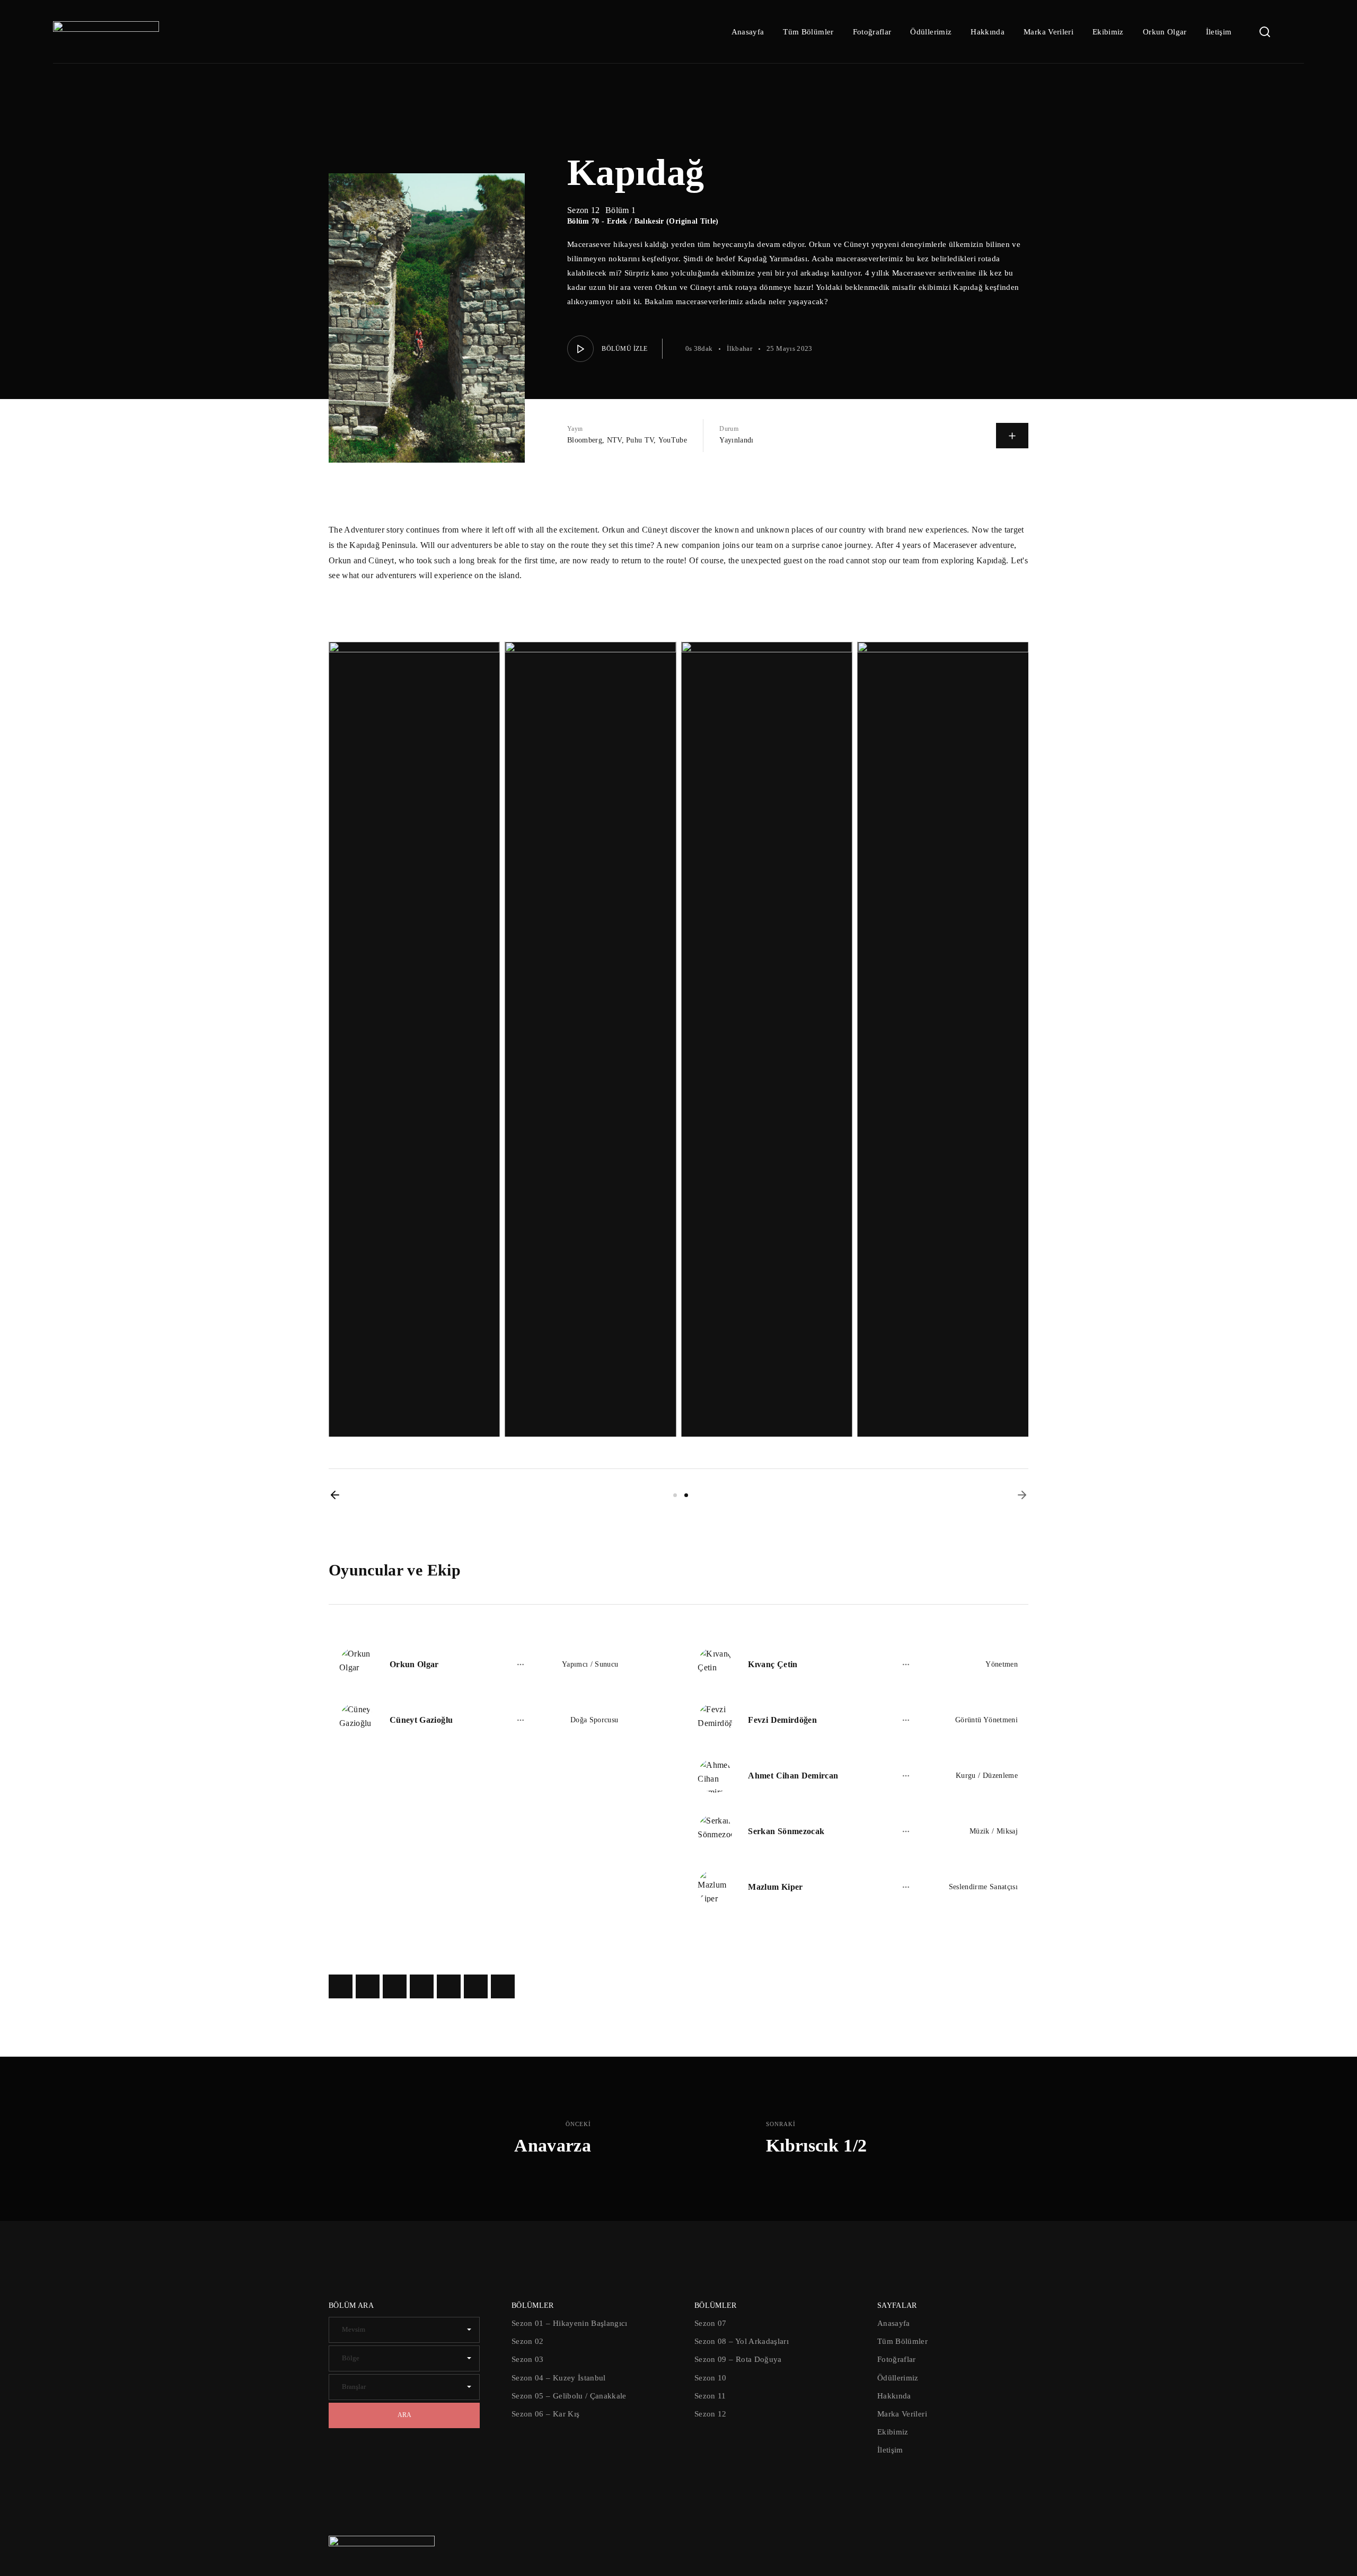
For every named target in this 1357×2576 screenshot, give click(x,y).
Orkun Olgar (1165, 32)
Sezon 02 (528, 2341)
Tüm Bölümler (808, 32)
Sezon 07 (711, 2323)
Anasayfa (748, 32)
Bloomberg (585, 440)
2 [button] (686, 1495)
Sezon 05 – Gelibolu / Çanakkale (569, 2396)
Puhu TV (640, 440)
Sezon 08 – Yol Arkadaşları (742, 2341)
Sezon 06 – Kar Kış (545, 2414)
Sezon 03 (528, 2359)
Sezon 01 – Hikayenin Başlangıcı (570, 2323)
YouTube (673, 440)
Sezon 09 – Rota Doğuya (738, 2359)
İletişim (1219, 32)
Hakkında (988, 32)
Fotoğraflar (872, 32)
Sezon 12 (711, 2414)
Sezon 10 (711, 2378)
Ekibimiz (1108, 32)
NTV (614, 440)
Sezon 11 (710, 2396)
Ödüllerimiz (931, 32)
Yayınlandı (737, 440)
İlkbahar (739, 348)
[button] (335, 1495)
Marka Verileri (1048, 32)
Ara (404, 2415)
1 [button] (675, 1495)
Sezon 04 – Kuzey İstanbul (559, 2378)
